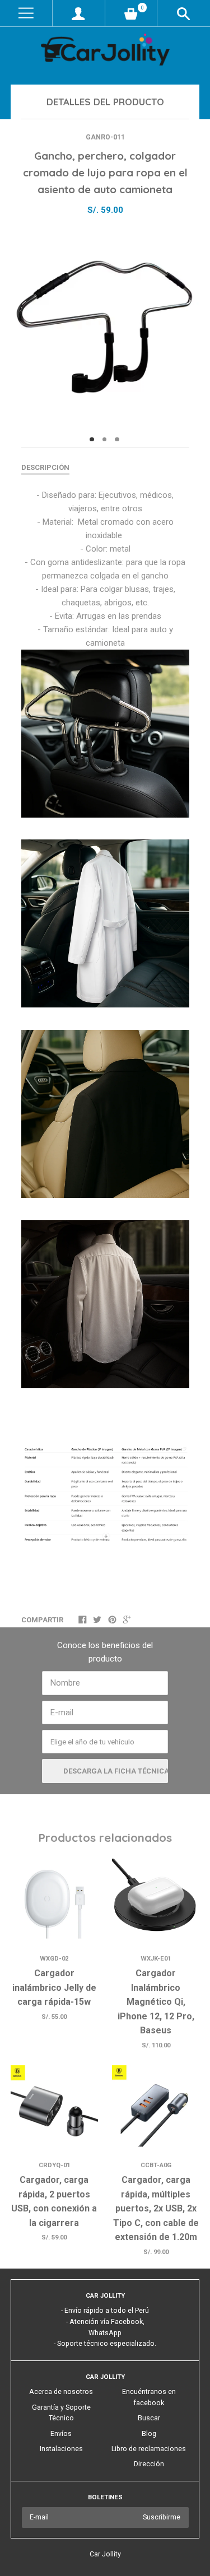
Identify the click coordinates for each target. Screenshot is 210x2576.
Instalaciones (61, 2449)
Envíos (61, 2434)
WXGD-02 (54, 1959)
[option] (105, 327)
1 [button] (92, 440)
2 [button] (105, 440)
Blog (149, 2434)
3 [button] (117, 440)
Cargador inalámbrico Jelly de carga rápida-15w (54, 1987)
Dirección (149, 2464)
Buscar (149, 2418)
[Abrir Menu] (26, 13)
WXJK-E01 (156, 1959)
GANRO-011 (105, 137)
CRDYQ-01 (54, 2165)
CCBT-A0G (156, 2165)
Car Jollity (105, 2554)
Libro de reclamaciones (149, 2449)
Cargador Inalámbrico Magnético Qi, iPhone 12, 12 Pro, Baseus (156, 2002)
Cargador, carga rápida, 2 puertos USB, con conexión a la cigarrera (54, 2201)
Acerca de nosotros (61, 2392)
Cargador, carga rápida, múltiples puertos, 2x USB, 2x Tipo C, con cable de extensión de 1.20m (156, 2208)
